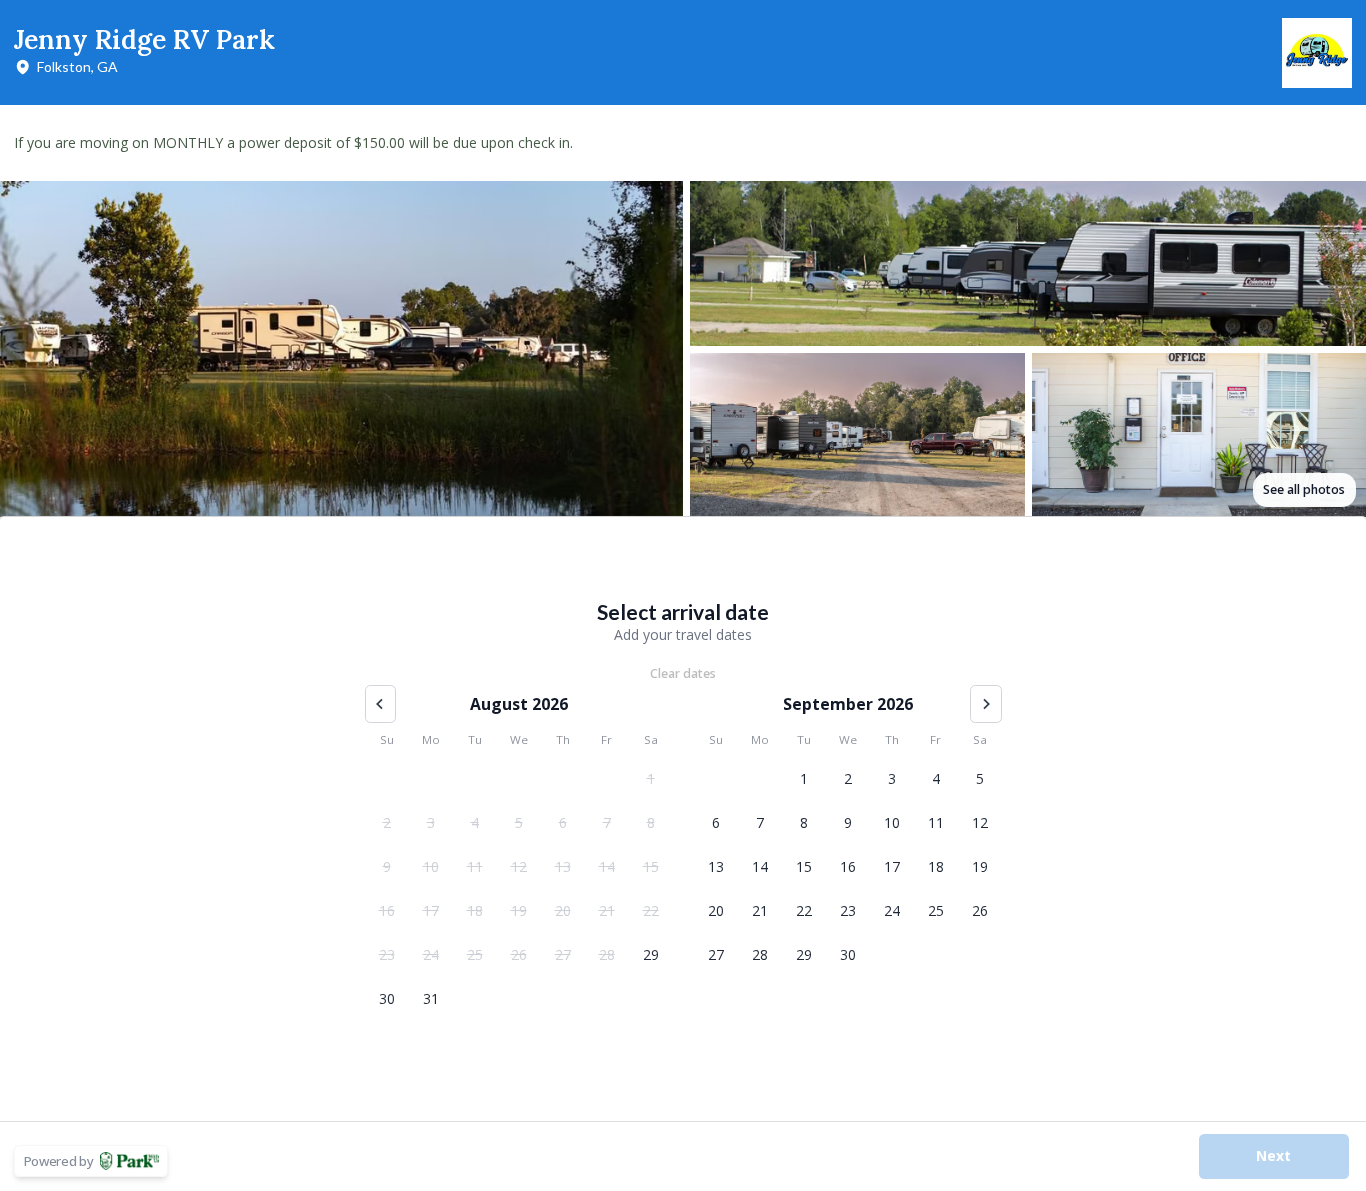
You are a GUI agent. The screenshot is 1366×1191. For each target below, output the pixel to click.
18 (475, 910)
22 (651, 910)
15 (651, 866)
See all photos (1304, 489)
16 (387, 910)
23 (387, 954)
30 (387, 998)
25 (475, 954)
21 (607, 910)
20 (563, 910)
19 (519, 910)
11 (475, 866)
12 (519, 866)
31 (431, 998)
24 (431, 954)
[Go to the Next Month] (986, 704)
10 (431, 866)
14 (607, 866)
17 (431, 910)
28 (607, 954)
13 (563, 866)
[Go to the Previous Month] (381, 704)
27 (563, 954)
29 (651, 954)
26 (519, 954)
